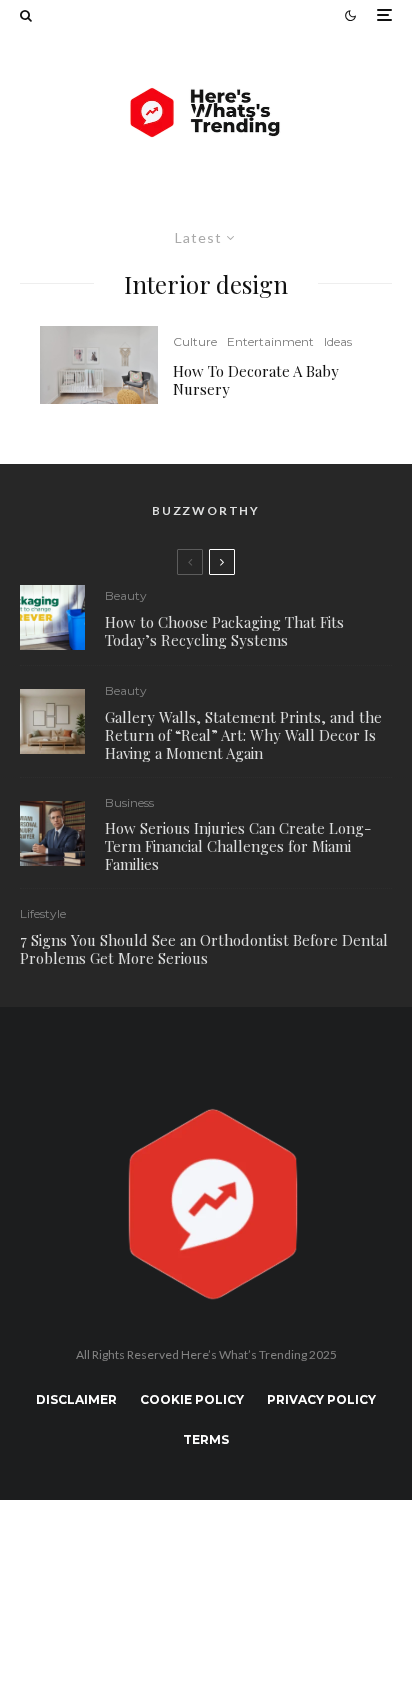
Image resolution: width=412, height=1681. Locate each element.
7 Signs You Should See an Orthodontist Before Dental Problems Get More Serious (204, 949)
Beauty (126, 595)
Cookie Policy (192, 1399)
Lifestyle (43, 913)
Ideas (338, 341)
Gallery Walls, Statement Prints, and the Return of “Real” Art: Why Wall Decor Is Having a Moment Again (243, 735)
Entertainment (270, 341)
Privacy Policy (321, 1399)
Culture (195, 341)
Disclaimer (76, 1399)
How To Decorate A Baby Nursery (256, 380)
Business (129, 802)
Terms (206, 1439)
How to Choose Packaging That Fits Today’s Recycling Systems (224, 631)
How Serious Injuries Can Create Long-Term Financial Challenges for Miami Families (238, 846)
